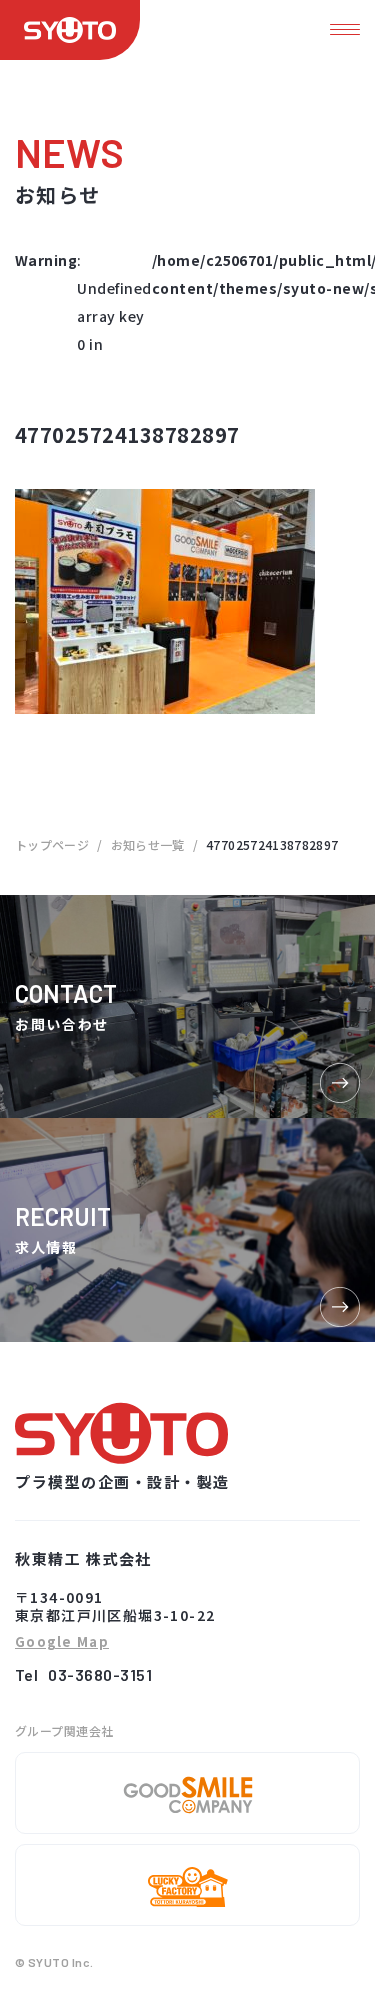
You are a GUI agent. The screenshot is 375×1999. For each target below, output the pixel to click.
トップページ (52, 844)
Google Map (62, 1642)
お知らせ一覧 (148, 844)
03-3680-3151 (100, 1674)
